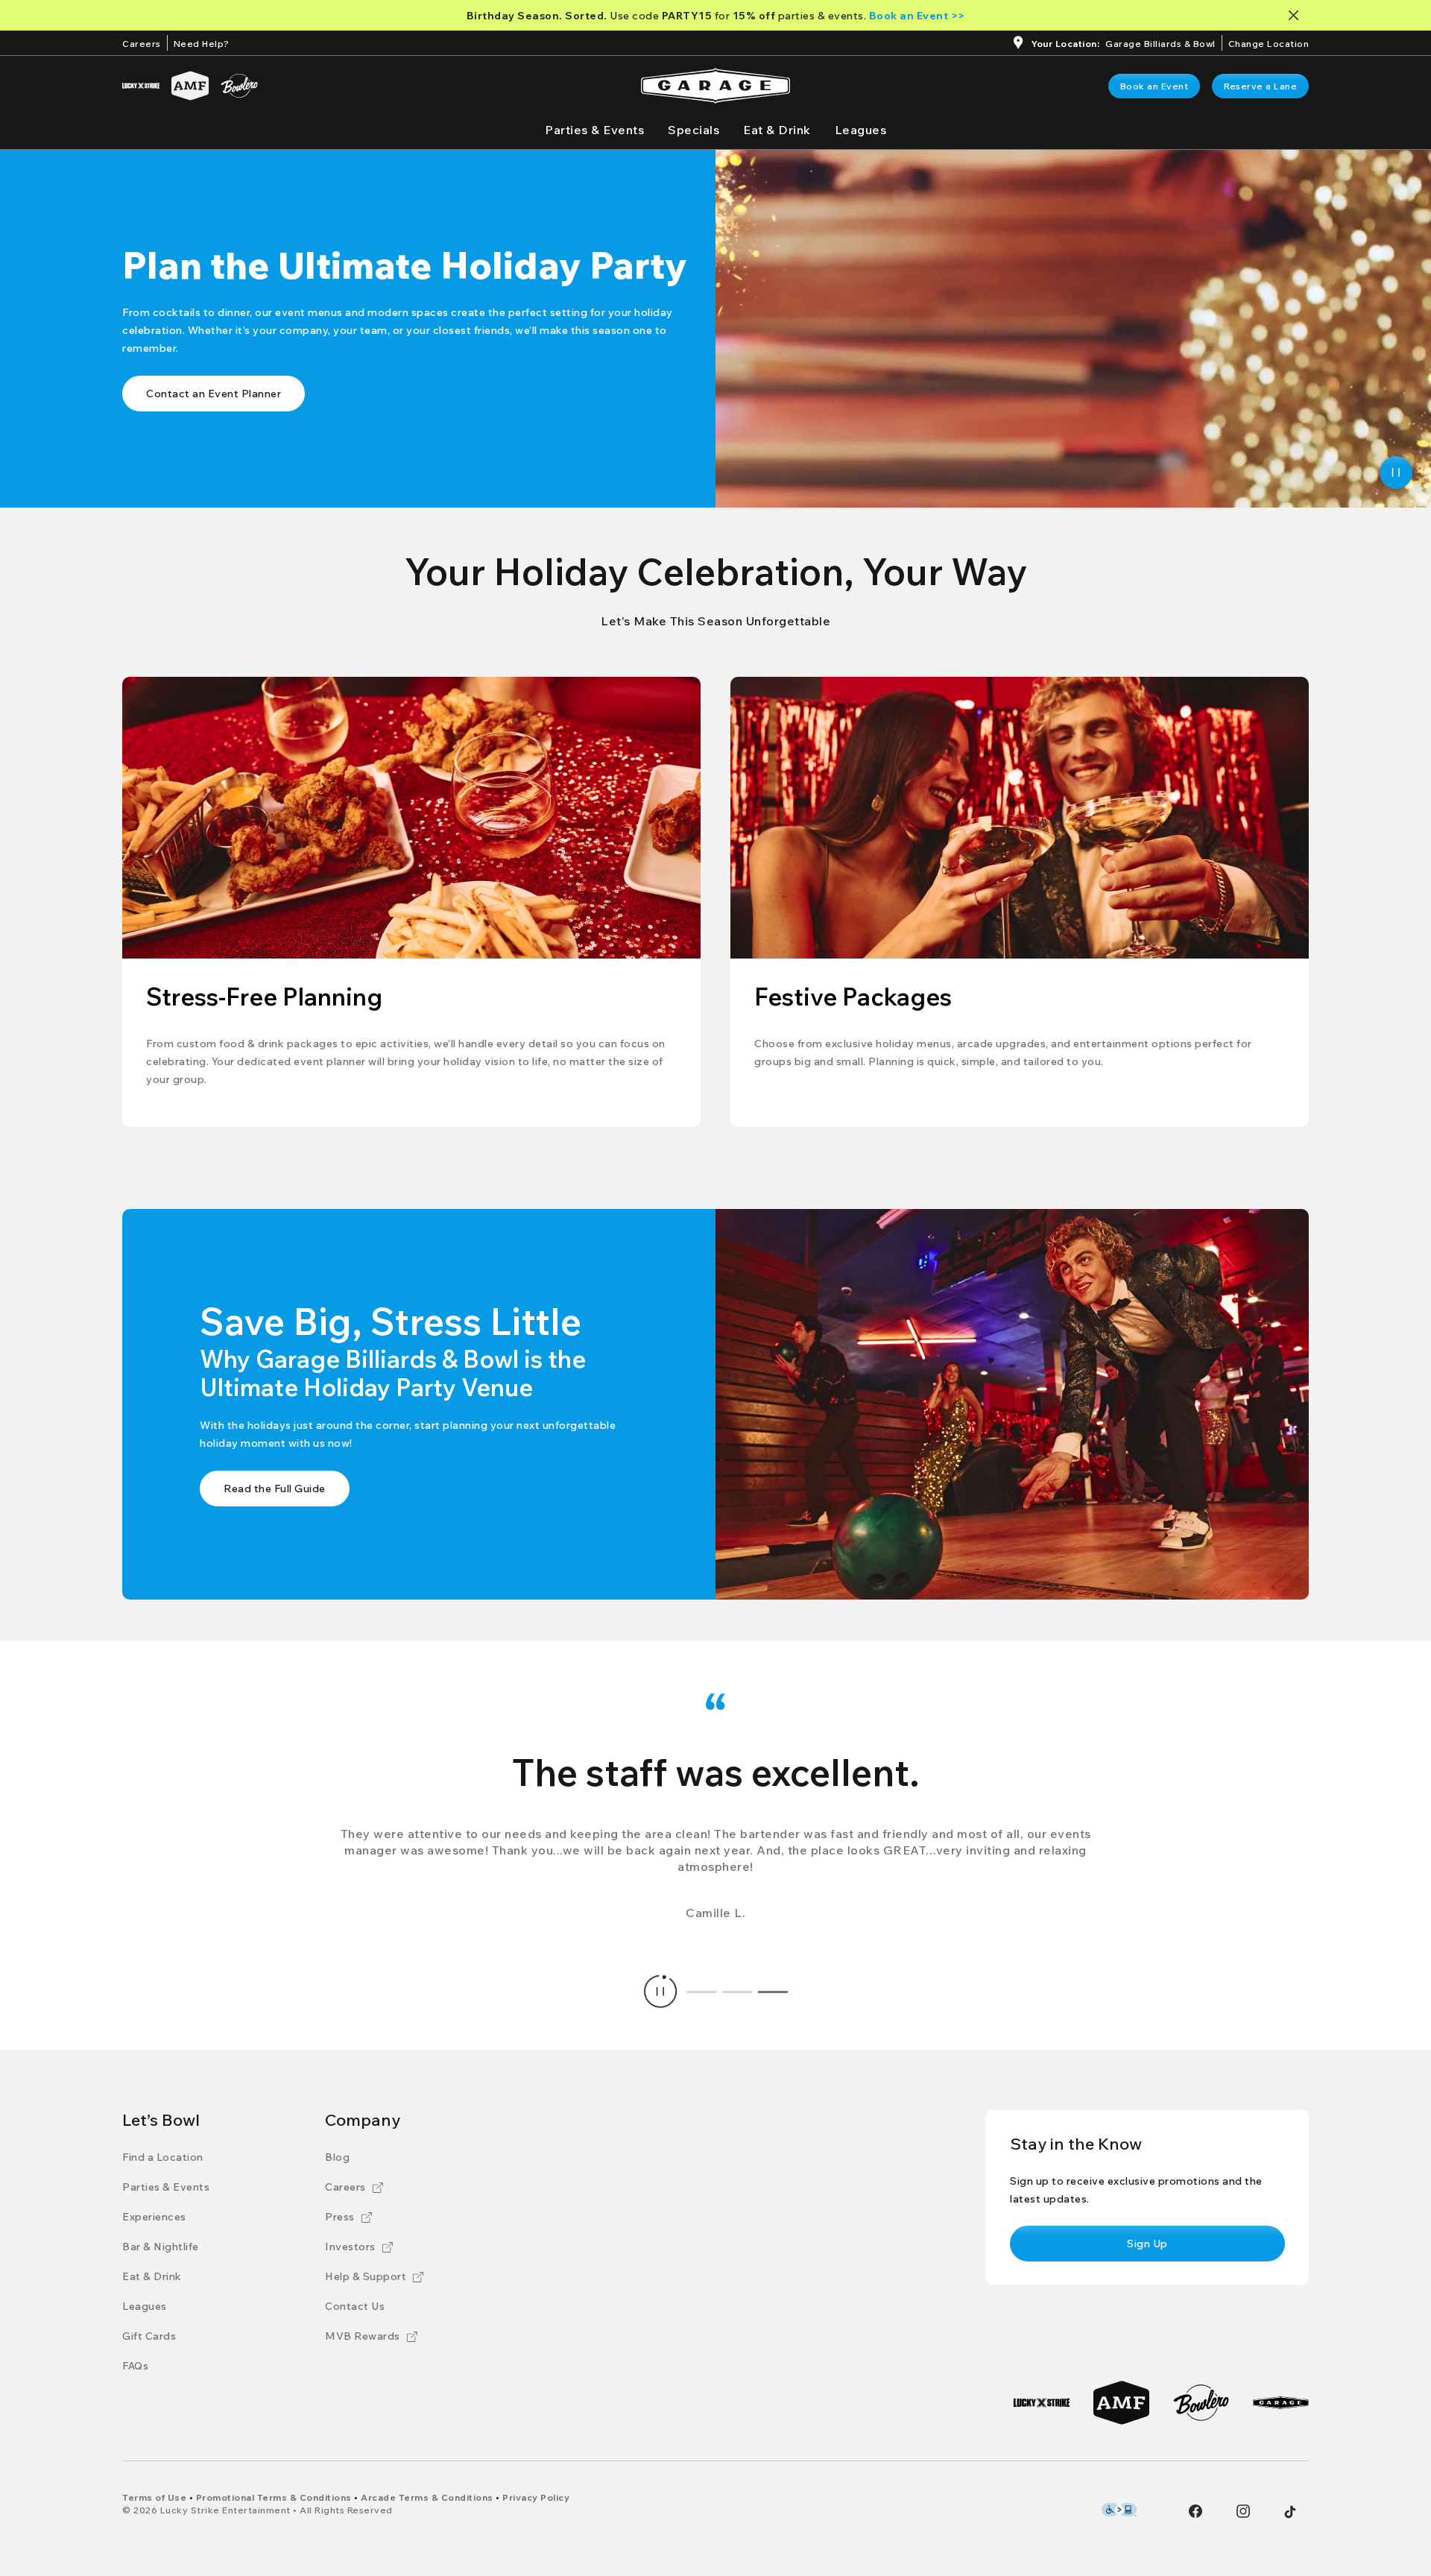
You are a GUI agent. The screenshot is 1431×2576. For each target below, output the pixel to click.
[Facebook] (1195, 2511)
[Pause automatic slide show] (660, 1992)
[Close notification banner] (1296, 15)
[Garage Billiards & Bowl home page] (715, 86)
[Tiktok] (1290, 2512)
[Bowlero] (239, 86)
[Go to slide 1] (701, 1992)
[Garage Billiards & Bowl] (1281, 2403)
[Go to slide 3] (773, 1992)
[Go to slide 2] (737, 1992)
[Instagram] (1243, 2511)
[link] (1154, 86)
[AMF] (190, 86)
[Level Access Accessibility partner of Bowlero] (1119, 2510)
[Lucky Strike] (141, 86)
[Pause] (1396, 473)
